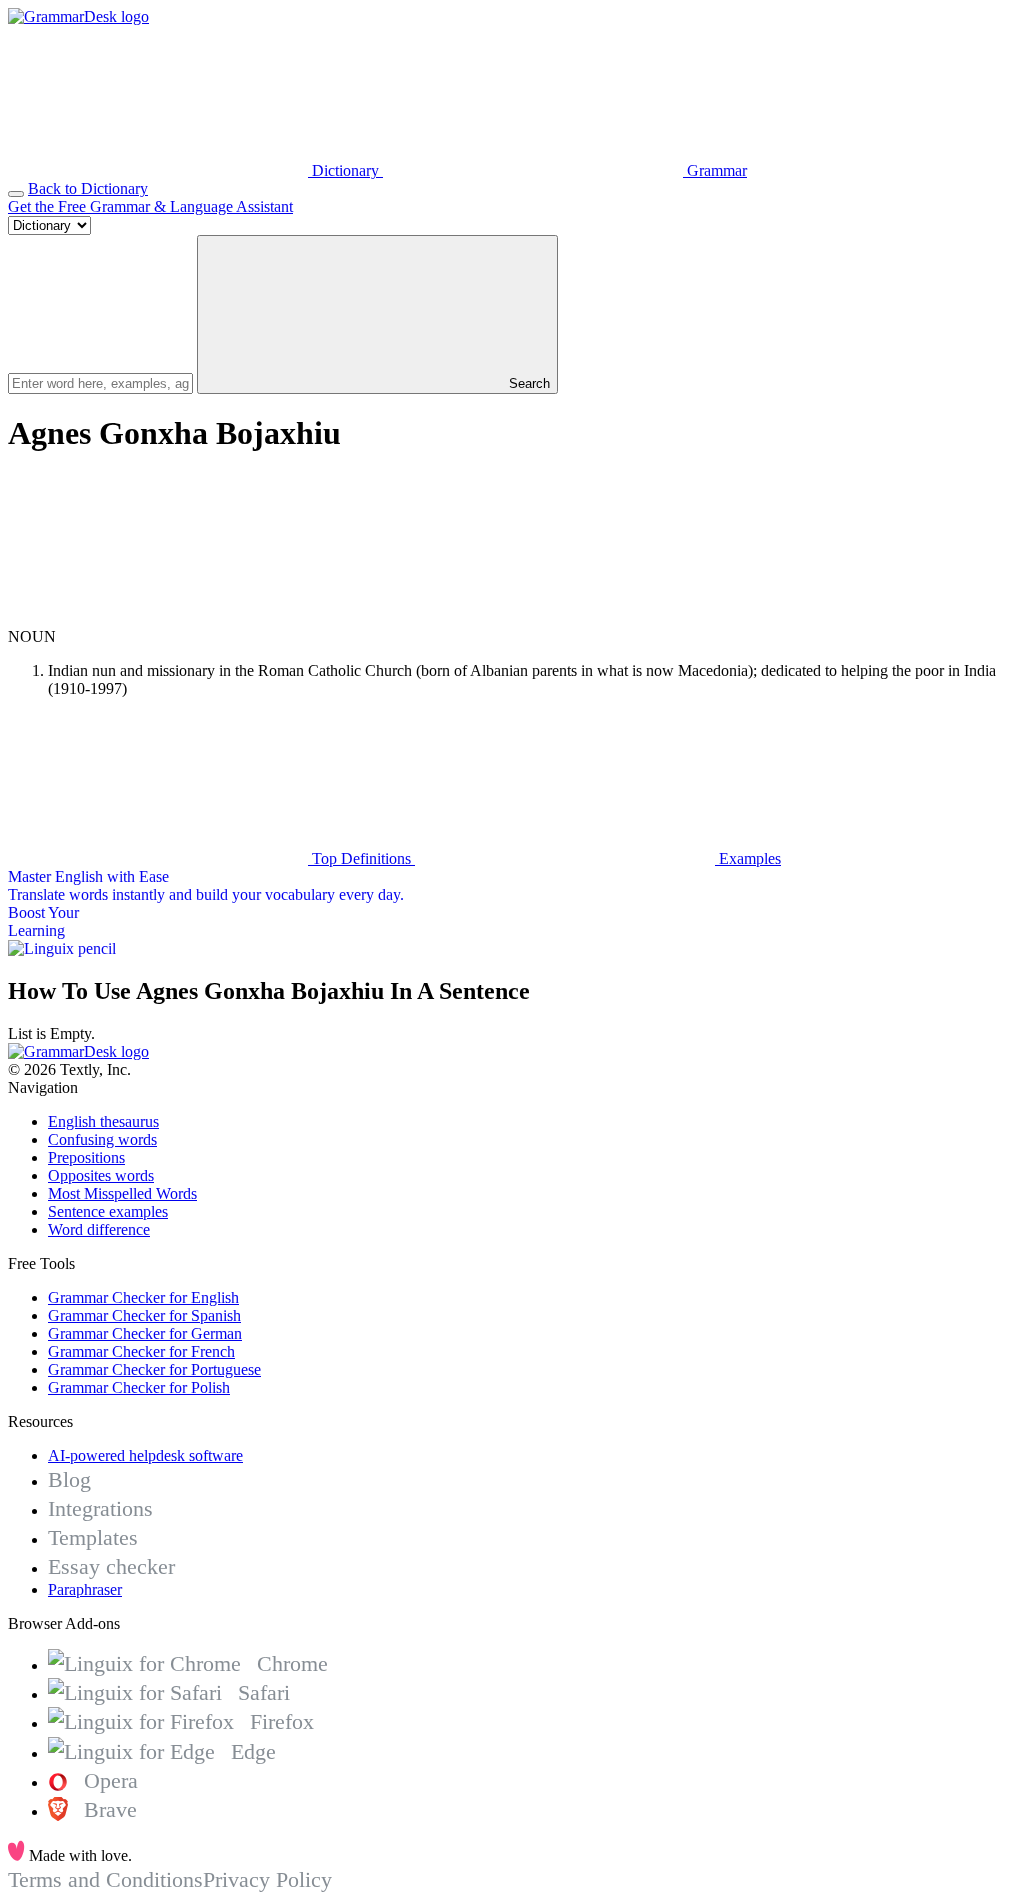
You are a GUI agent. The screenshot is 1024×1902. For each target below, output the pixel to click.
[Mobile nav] (16, 194)
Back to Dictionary (88, 188)
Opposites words (101, 1175)
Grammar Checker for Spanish (144, 1315)
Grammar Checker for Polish (139, 1387)
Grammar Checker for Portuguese (154, 1369)
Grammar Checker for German (145, 1333)
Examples (748, 858)
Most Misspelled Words (122, 1193)
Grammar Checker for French (141, 1351)
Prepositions (86, 1157)
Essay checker (111, 1566)
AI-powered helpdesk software (145, 1455)
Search (527, 383)
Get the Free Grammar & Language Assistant (150, 206)
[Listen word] (158, 618)
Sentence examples (108, 1211)
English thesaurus (103, 1121)
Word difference (99, 1229)
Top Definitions (361, 858)
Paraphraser (85, 1589)
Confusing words (102, 1139)
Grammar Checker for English (143, 1297)
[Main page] (78, 16)
